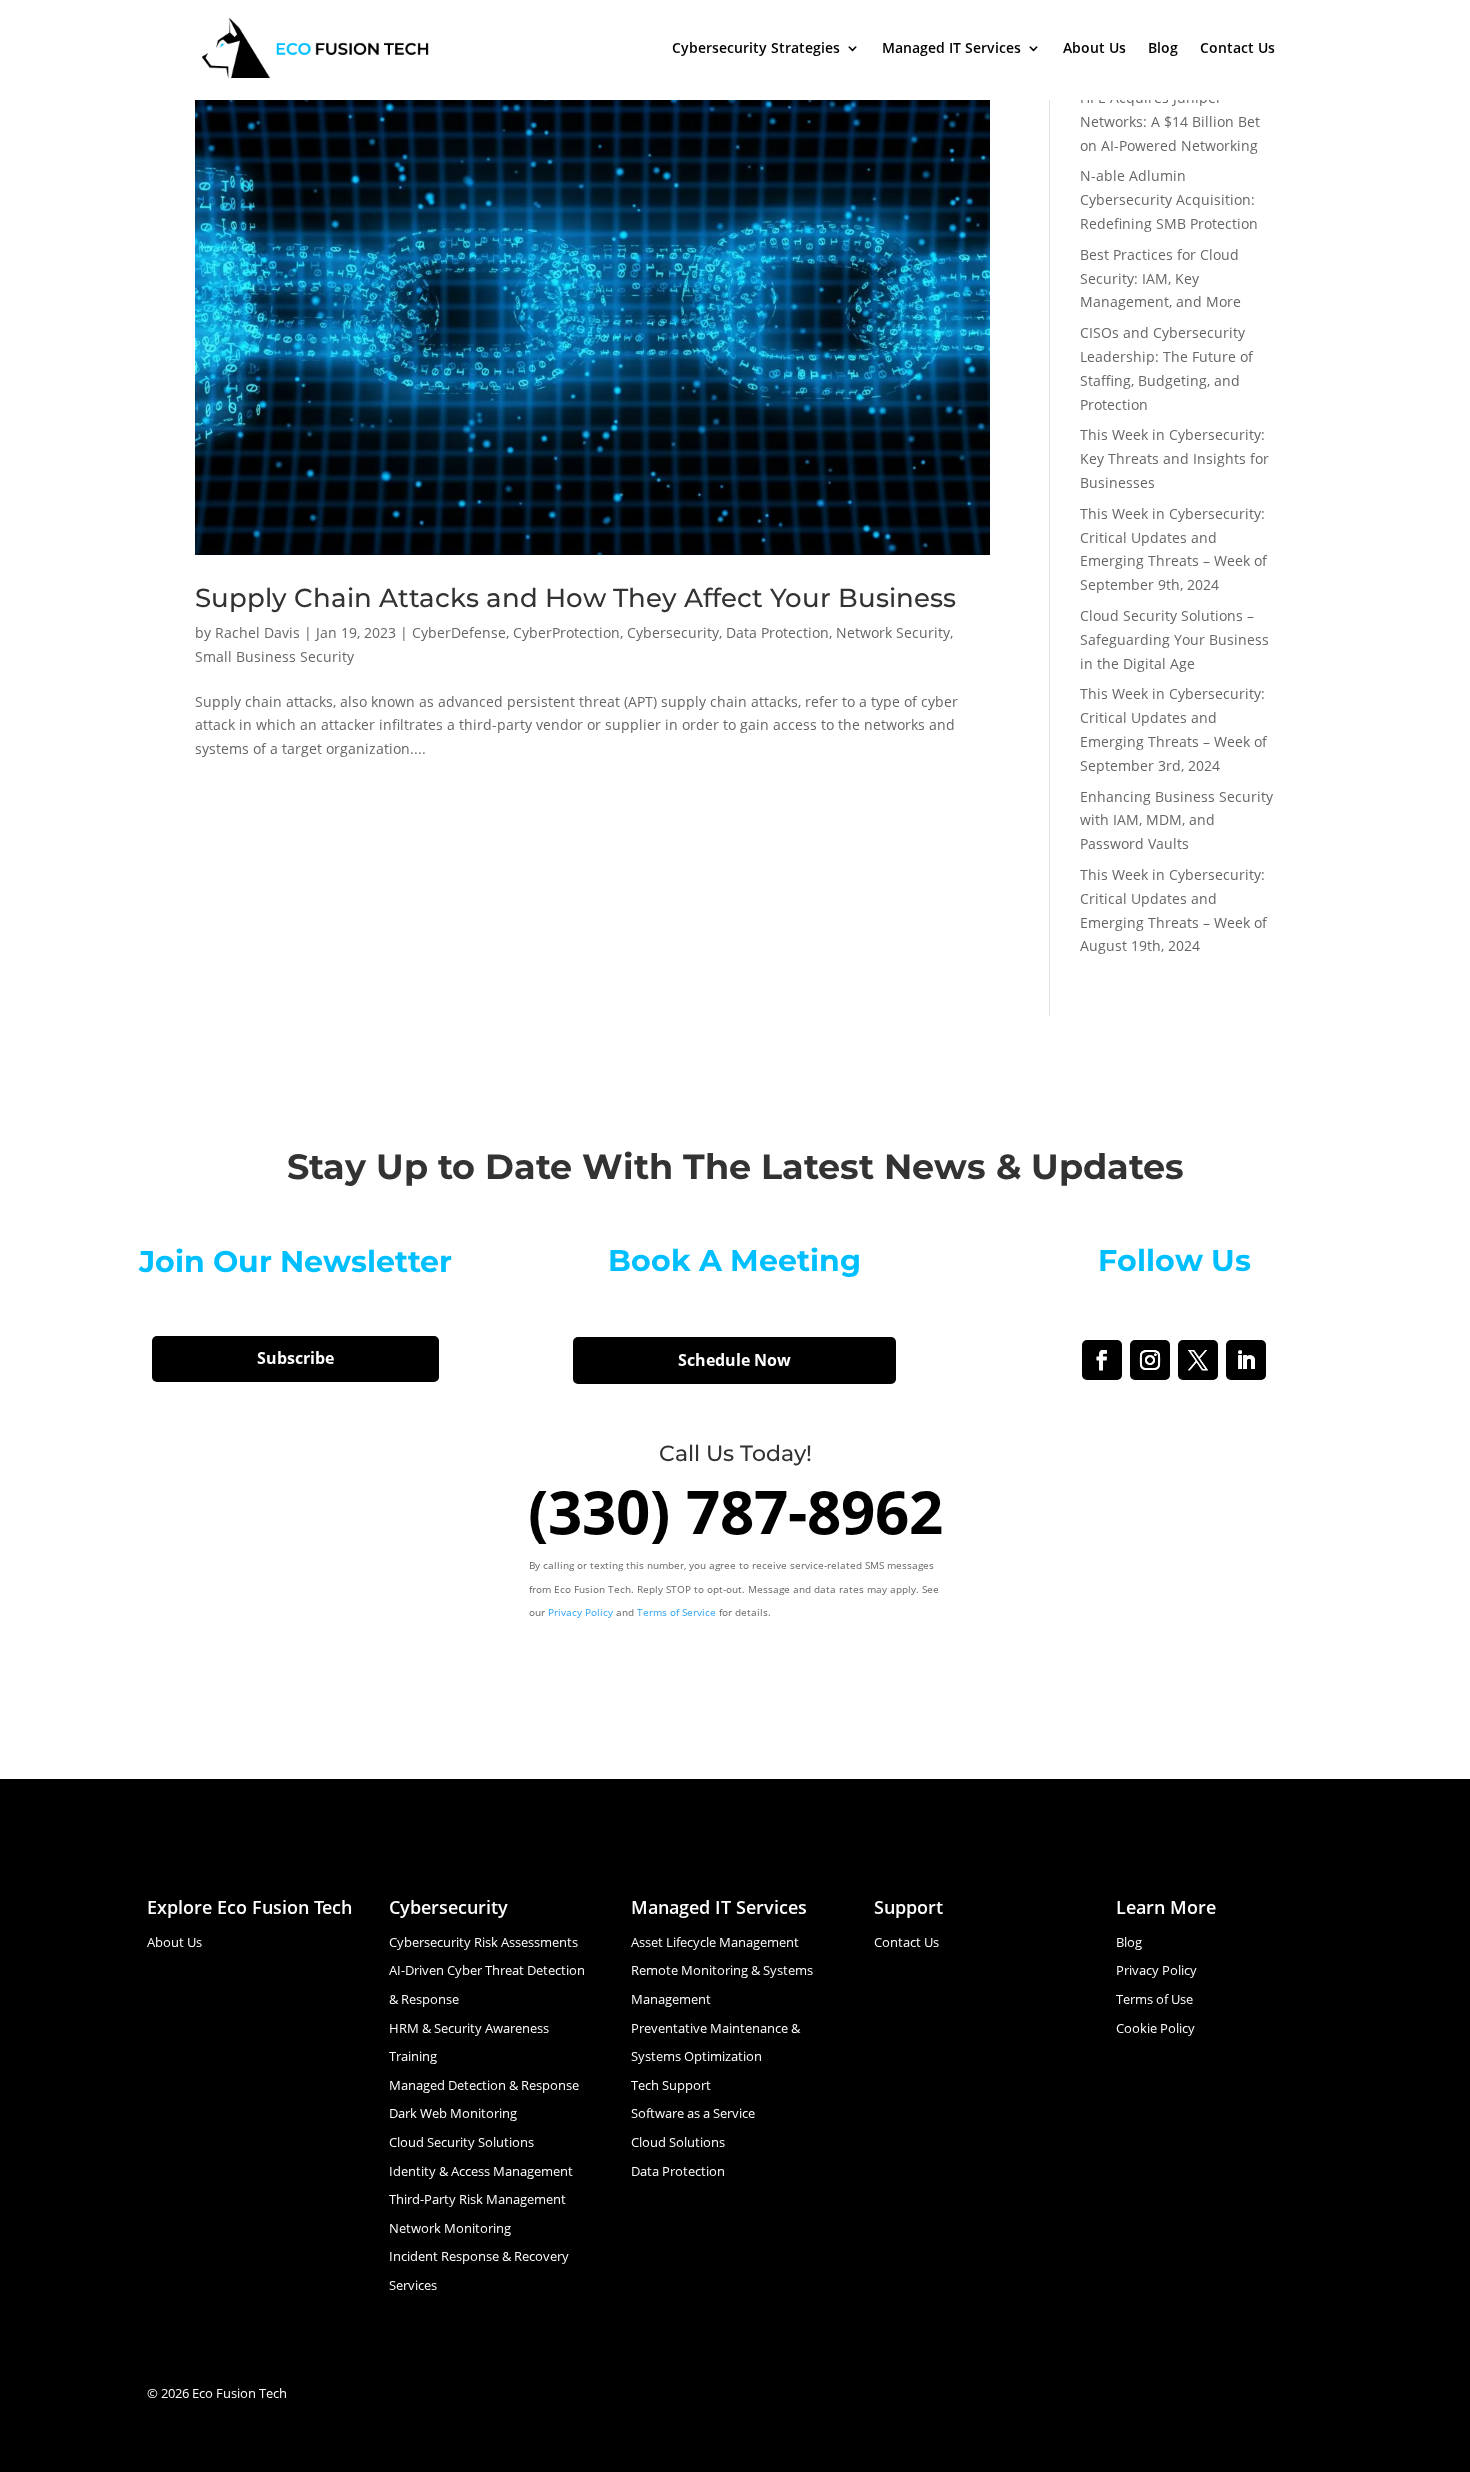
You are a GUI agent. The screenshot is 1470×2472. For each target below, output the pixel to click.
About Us (1094, 47)
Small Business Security (274, 656)
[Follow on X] (1198, 1360)
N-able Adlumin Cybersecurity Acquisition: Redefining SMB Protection (1169, 199)
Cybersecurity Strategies (756, 47)
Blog (1163, 47)
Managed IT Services (951, 47)
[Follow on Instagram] (1150, 1360)
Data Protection (777, 632)
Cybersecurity (673, 632)
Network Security (893, 632)
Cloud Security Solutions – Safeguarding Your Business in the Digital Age (1174, 639)
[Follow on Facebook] (1102, 1360)
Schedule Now (734, 1360)
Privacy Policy (580, 1612)
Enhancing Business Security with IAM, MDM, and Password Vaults (1176, 820)
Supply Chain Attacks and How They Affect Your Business (575, 598)
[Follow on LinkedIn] (1246, 1360)
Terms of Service (676, 1612)
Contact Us (1237, 47)
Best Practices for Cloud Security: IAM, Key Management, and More (1160, 278)
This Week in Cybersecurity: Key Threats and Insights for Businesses (1174, 458)
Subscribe (295, 1358)
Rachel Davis (257, 632)
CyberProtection (566, 632)
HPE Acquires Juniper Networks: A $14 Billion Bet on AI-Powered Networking (1170, 121)
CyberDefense (459, 632)
